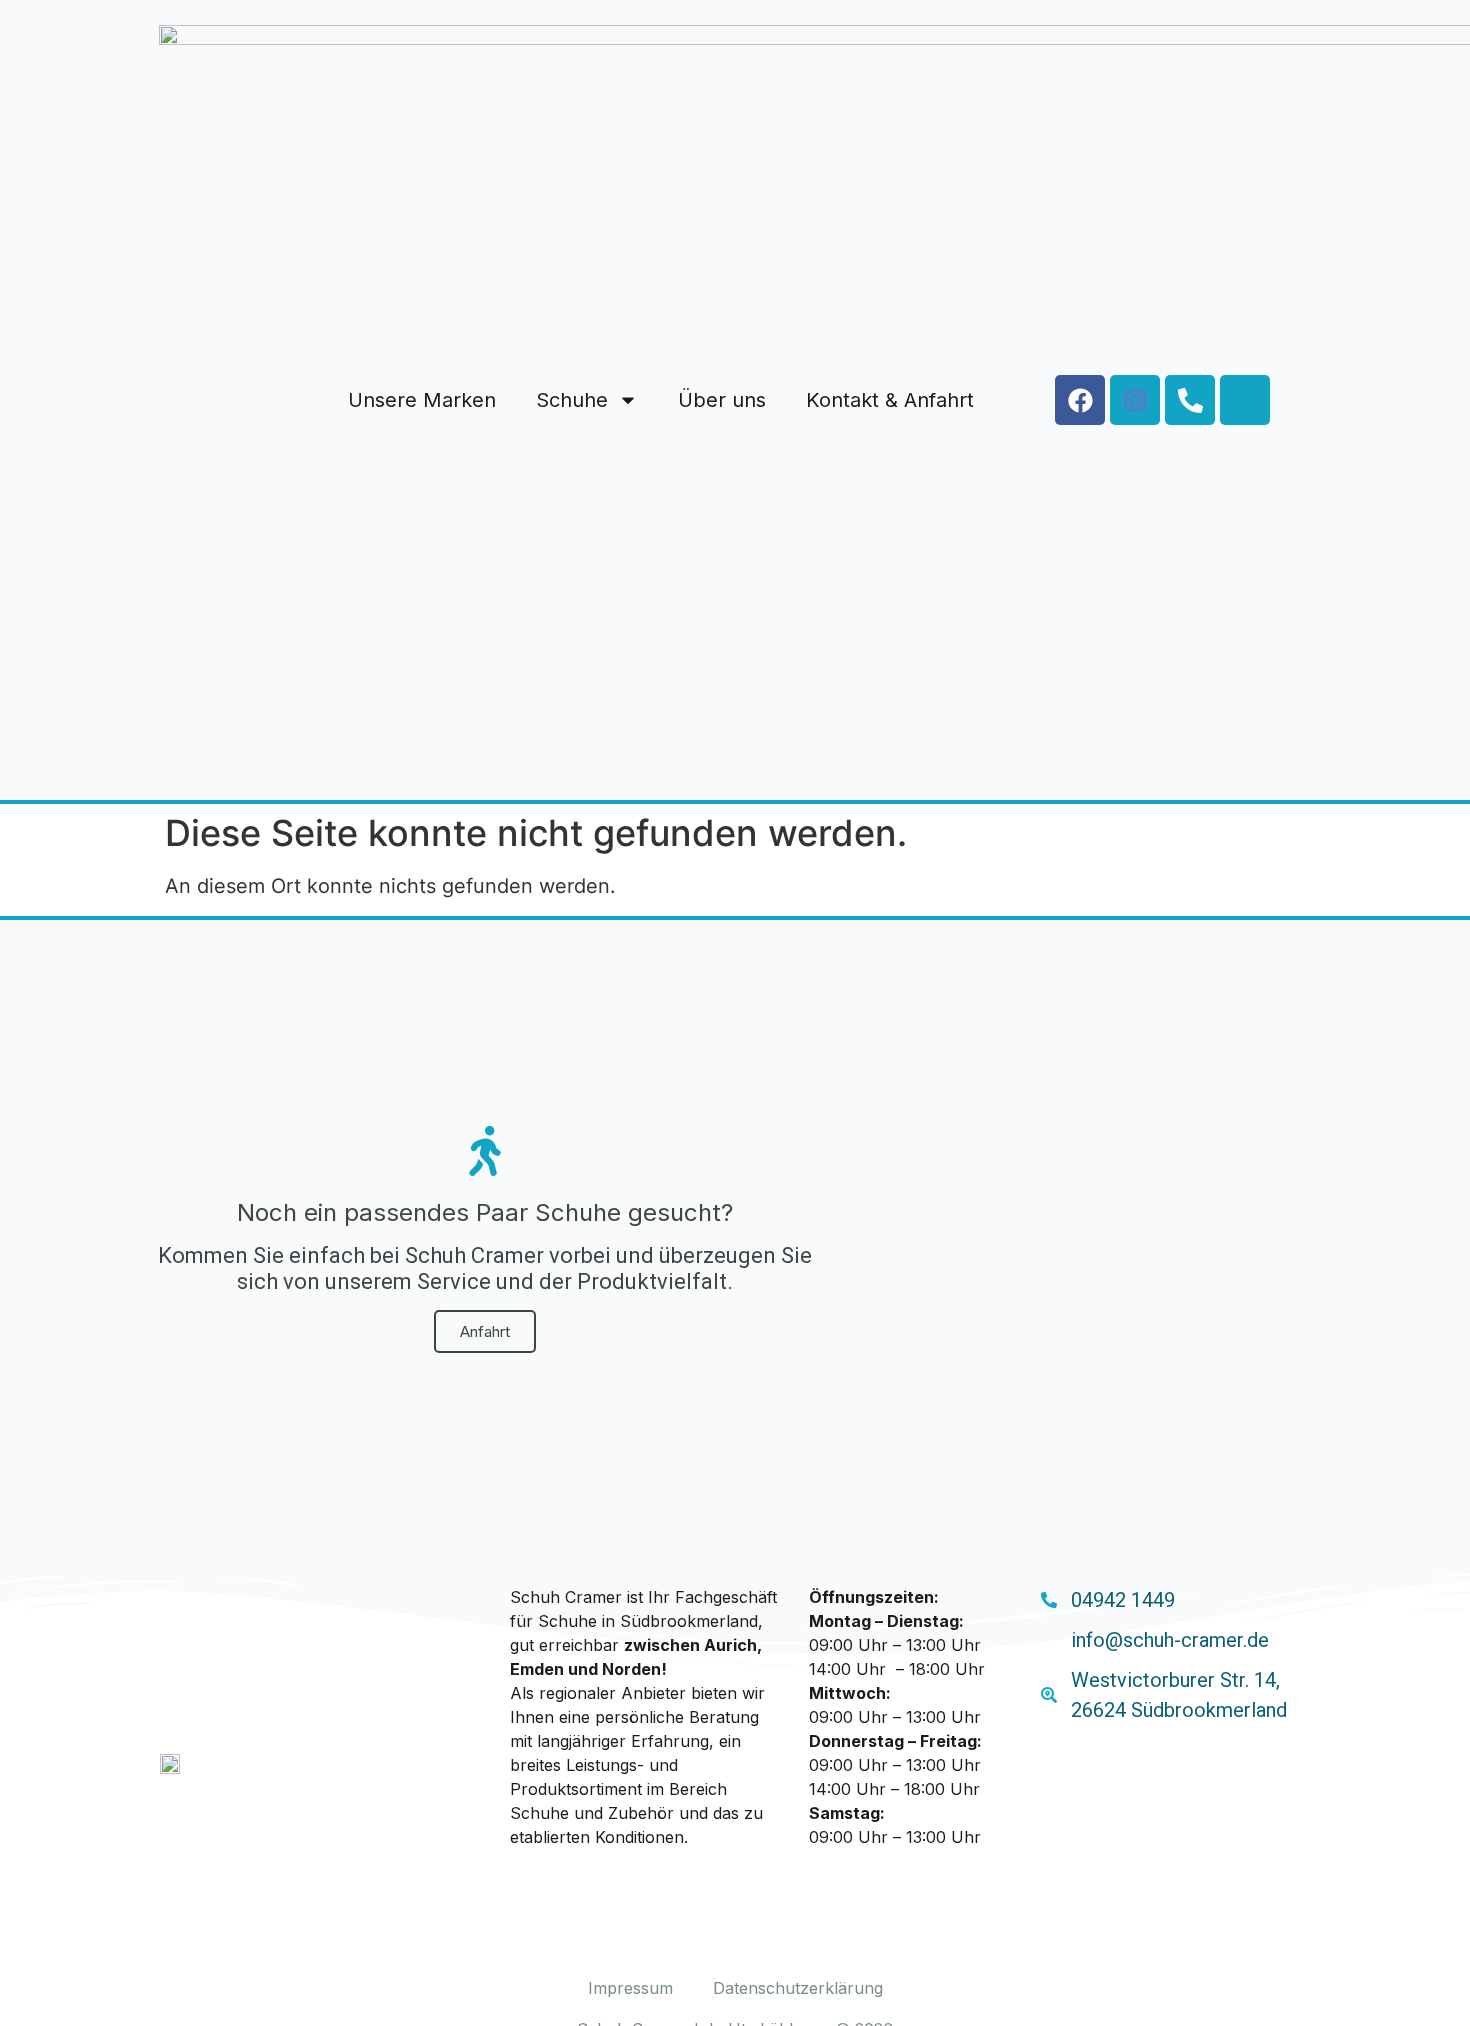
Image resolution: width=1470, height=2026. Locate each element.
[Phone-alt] (1190, 400)
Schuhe (572, 400)
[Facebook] (1080, 400)
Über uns (722, 400)
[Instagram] (1135, 400)
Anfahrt (485, 1331)
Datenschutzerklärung (798, 1988)
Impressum (630, 1988)
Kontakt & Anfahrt (890, 400)
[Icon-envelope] (1245, 400)
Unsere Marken (422, 400)
